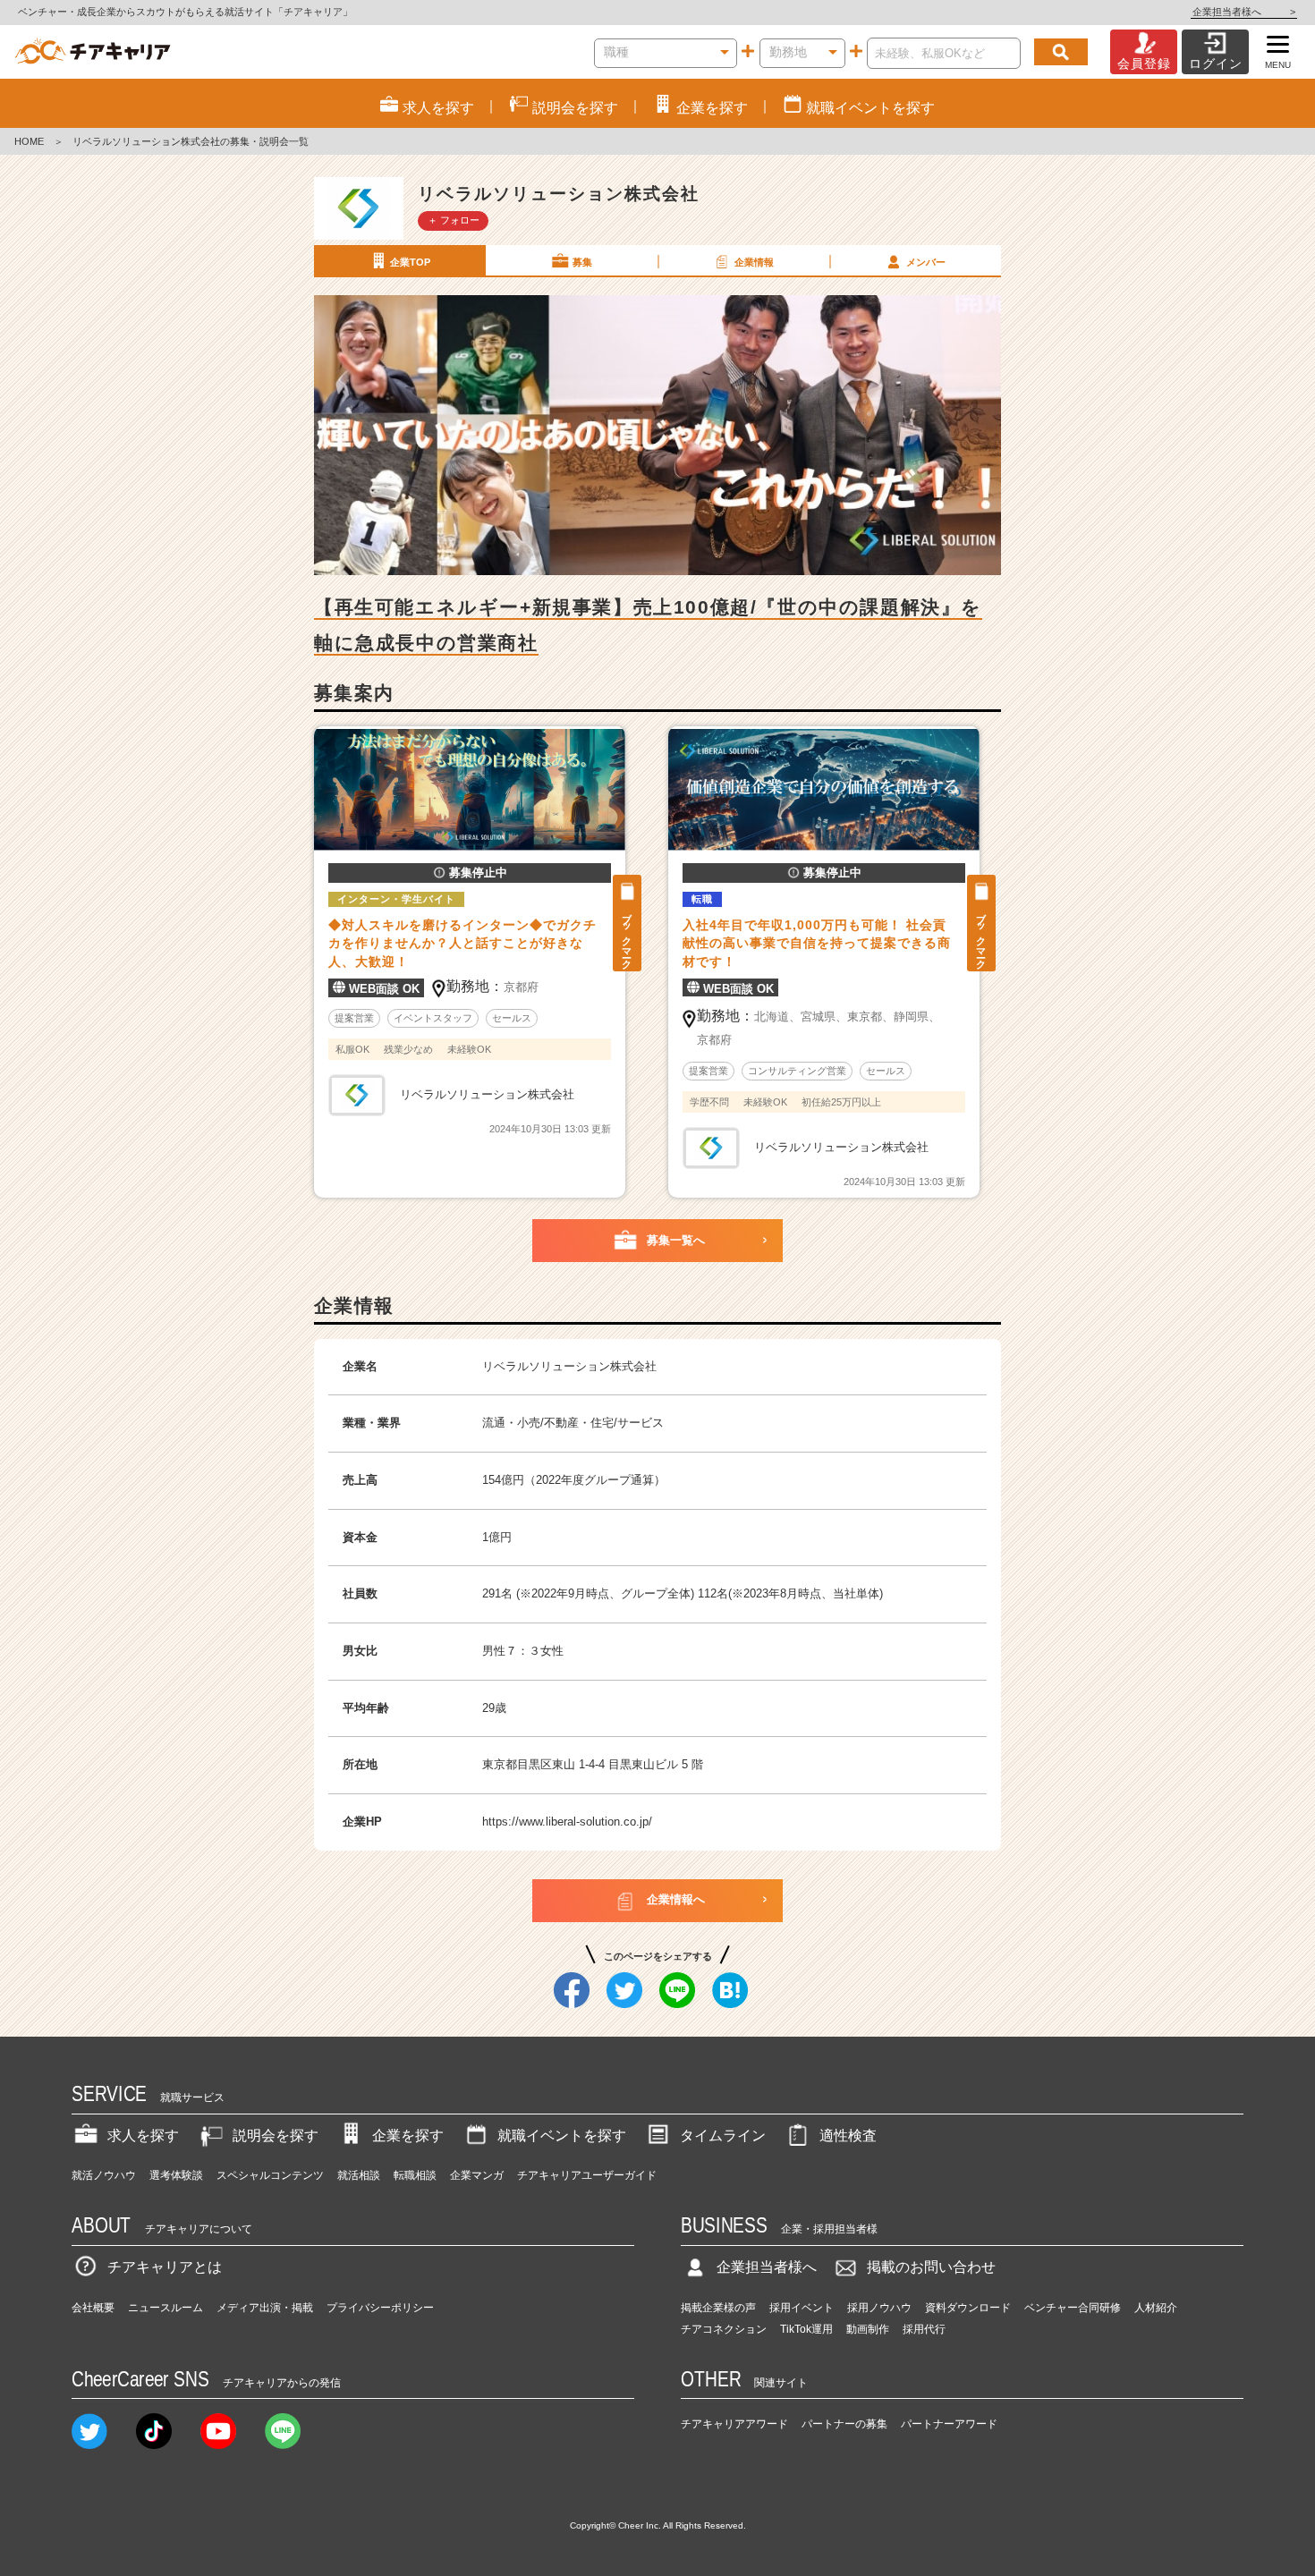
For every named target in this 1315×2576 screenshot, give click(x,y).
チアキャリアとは (165, 2267)
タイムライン (723, 2135)
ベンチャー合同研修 (1073, 2308)
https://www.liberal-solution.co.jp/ (567, 1822)
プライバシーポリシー (380, 2308)
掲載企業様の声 (718, 2308)
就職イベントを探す (562, 2135)
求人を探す (143, 2135)
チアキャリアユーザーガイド (587, 2175)
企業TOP (410, 262)
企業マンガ (477, 2175)
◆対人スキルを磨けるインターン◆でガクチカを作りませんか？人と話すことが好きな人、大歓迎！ (462, 944)
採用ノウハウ (879, 2308)
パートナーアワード (949, 2424)
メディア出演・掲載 (265, 2308)
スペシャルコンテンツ (270, 2175)
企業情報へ (676, 1899)
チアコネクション (724, 2329)
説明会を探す (276, 2135)
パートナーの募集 (844, 2424)
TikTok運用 (806, 2329)
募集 (582, 262)
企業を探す (408, 2135)
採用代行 (924, 2329)
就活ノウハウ (104, 2175)
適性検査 (848, 2135)
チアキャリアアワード (734, 2424)
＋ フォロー (454, 220)
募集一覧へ (676, 1240)
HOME (29, 141)
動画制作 (868, 2329)
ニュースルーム (165, 2308)
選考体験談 (176, 2175)
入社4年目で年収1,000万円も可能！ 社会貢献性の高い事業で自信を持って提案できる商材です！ (817, 944)
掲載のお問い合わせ (931, 2267)
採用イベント (802, 2308)
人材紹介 (1156, 2308)
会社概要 (93, 2308)
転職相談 (415, 2175)
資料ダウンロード (968, 2308)
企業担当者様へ (1244, 12)
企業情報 (754, 262)
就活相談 (359, 2175)
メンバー (926, 262)
